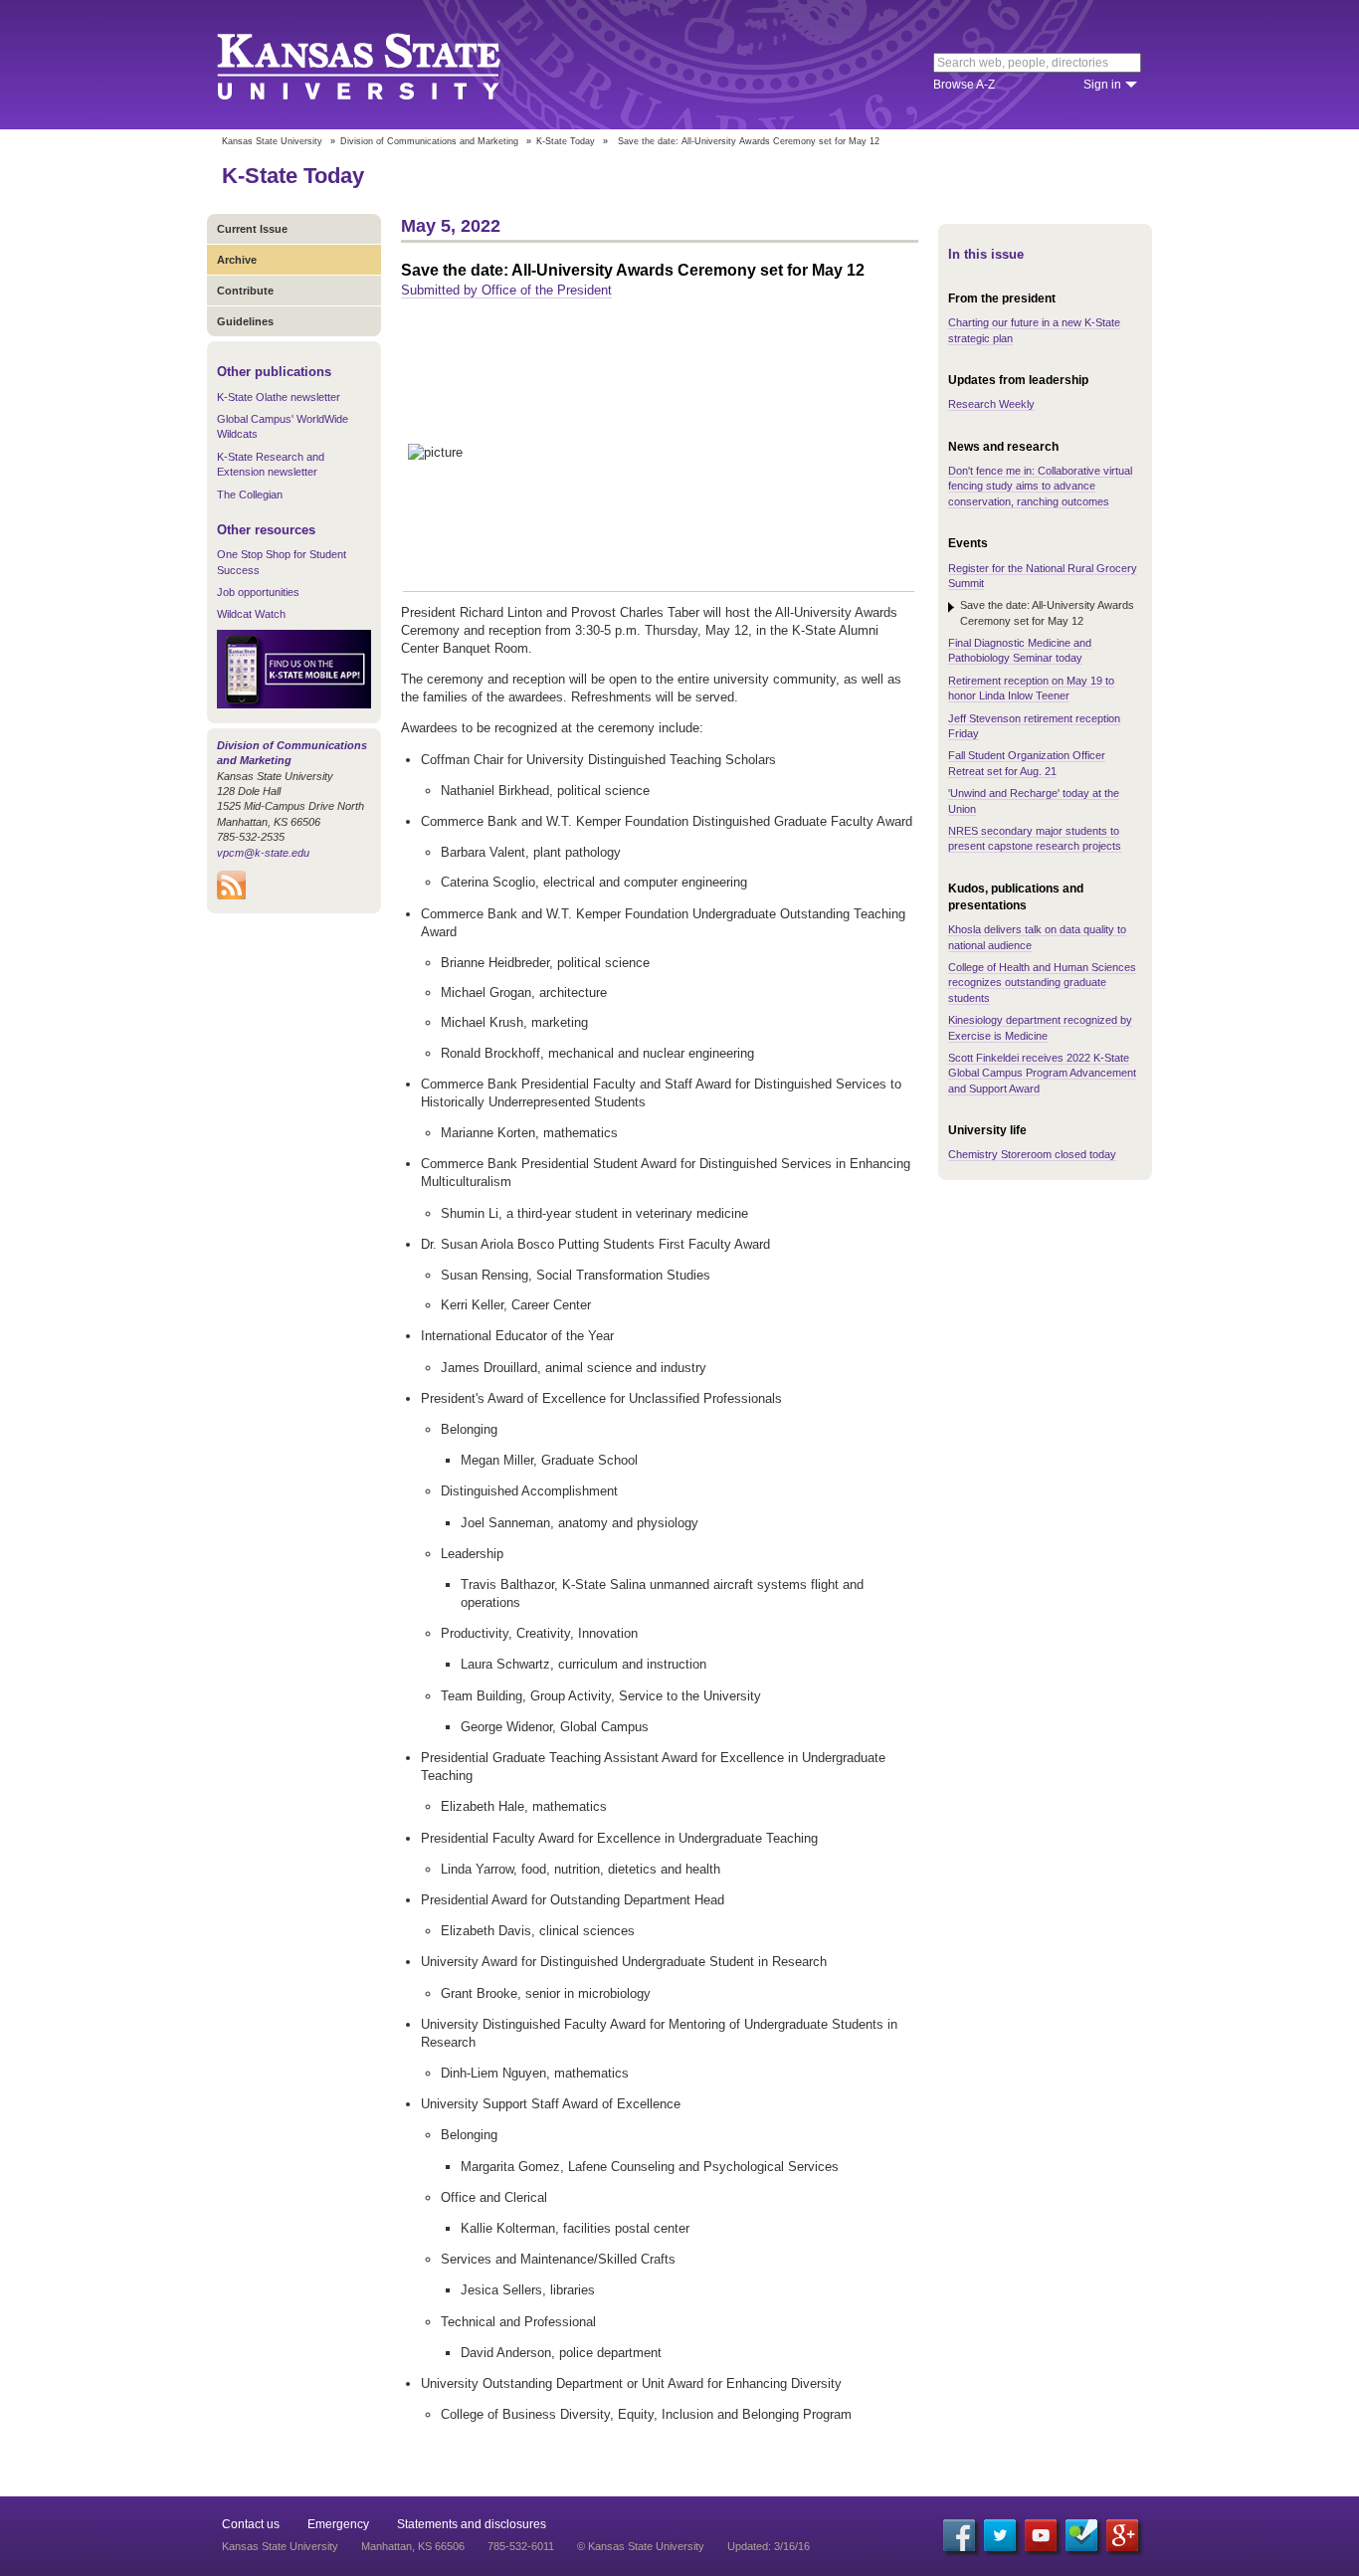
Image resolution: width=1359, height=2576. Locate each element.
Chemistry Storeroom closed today (1032, 1154)
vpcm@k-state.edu (263, 853)
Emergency (338, 2524)
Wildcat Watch (251, 614)
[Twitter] (1000, 2535)
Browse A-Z (964, 85)
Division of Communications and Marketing (429, 141)
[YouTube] (1041, 2535)
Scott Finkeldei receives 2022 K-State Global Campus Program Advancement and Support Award (1042, 1073)
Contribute (245, 291)
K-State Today (566, 141)
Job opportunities (258, 592)
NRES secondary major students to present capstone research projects (1035, 838)
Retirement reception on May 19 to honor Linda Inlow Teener (1031, 688)
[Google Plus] (1122, 2535)
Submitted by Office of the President (506, 290)
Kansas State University (384, 65)
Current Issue (252, 229)
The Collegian (250, 495)
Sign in (1102, 85)
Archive (237, 260)
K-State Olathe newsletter (279, 397)
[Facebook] (959, 2535)
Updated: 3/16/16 (769, 2546)
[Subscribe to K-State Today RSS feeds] (231, 895)
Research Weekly (991, 404)
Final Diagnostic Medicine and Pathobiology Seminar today (1020, 650)
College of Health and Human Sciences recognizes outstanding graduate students (1042, 983)
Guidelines (245, 321)
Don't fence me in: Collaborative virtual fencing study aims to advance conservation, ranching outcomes (1040, 486)
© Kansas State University (641, 2546)
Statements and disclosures (472, 2524)
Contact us (251, 2524)
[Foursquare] (1081, 2535)
